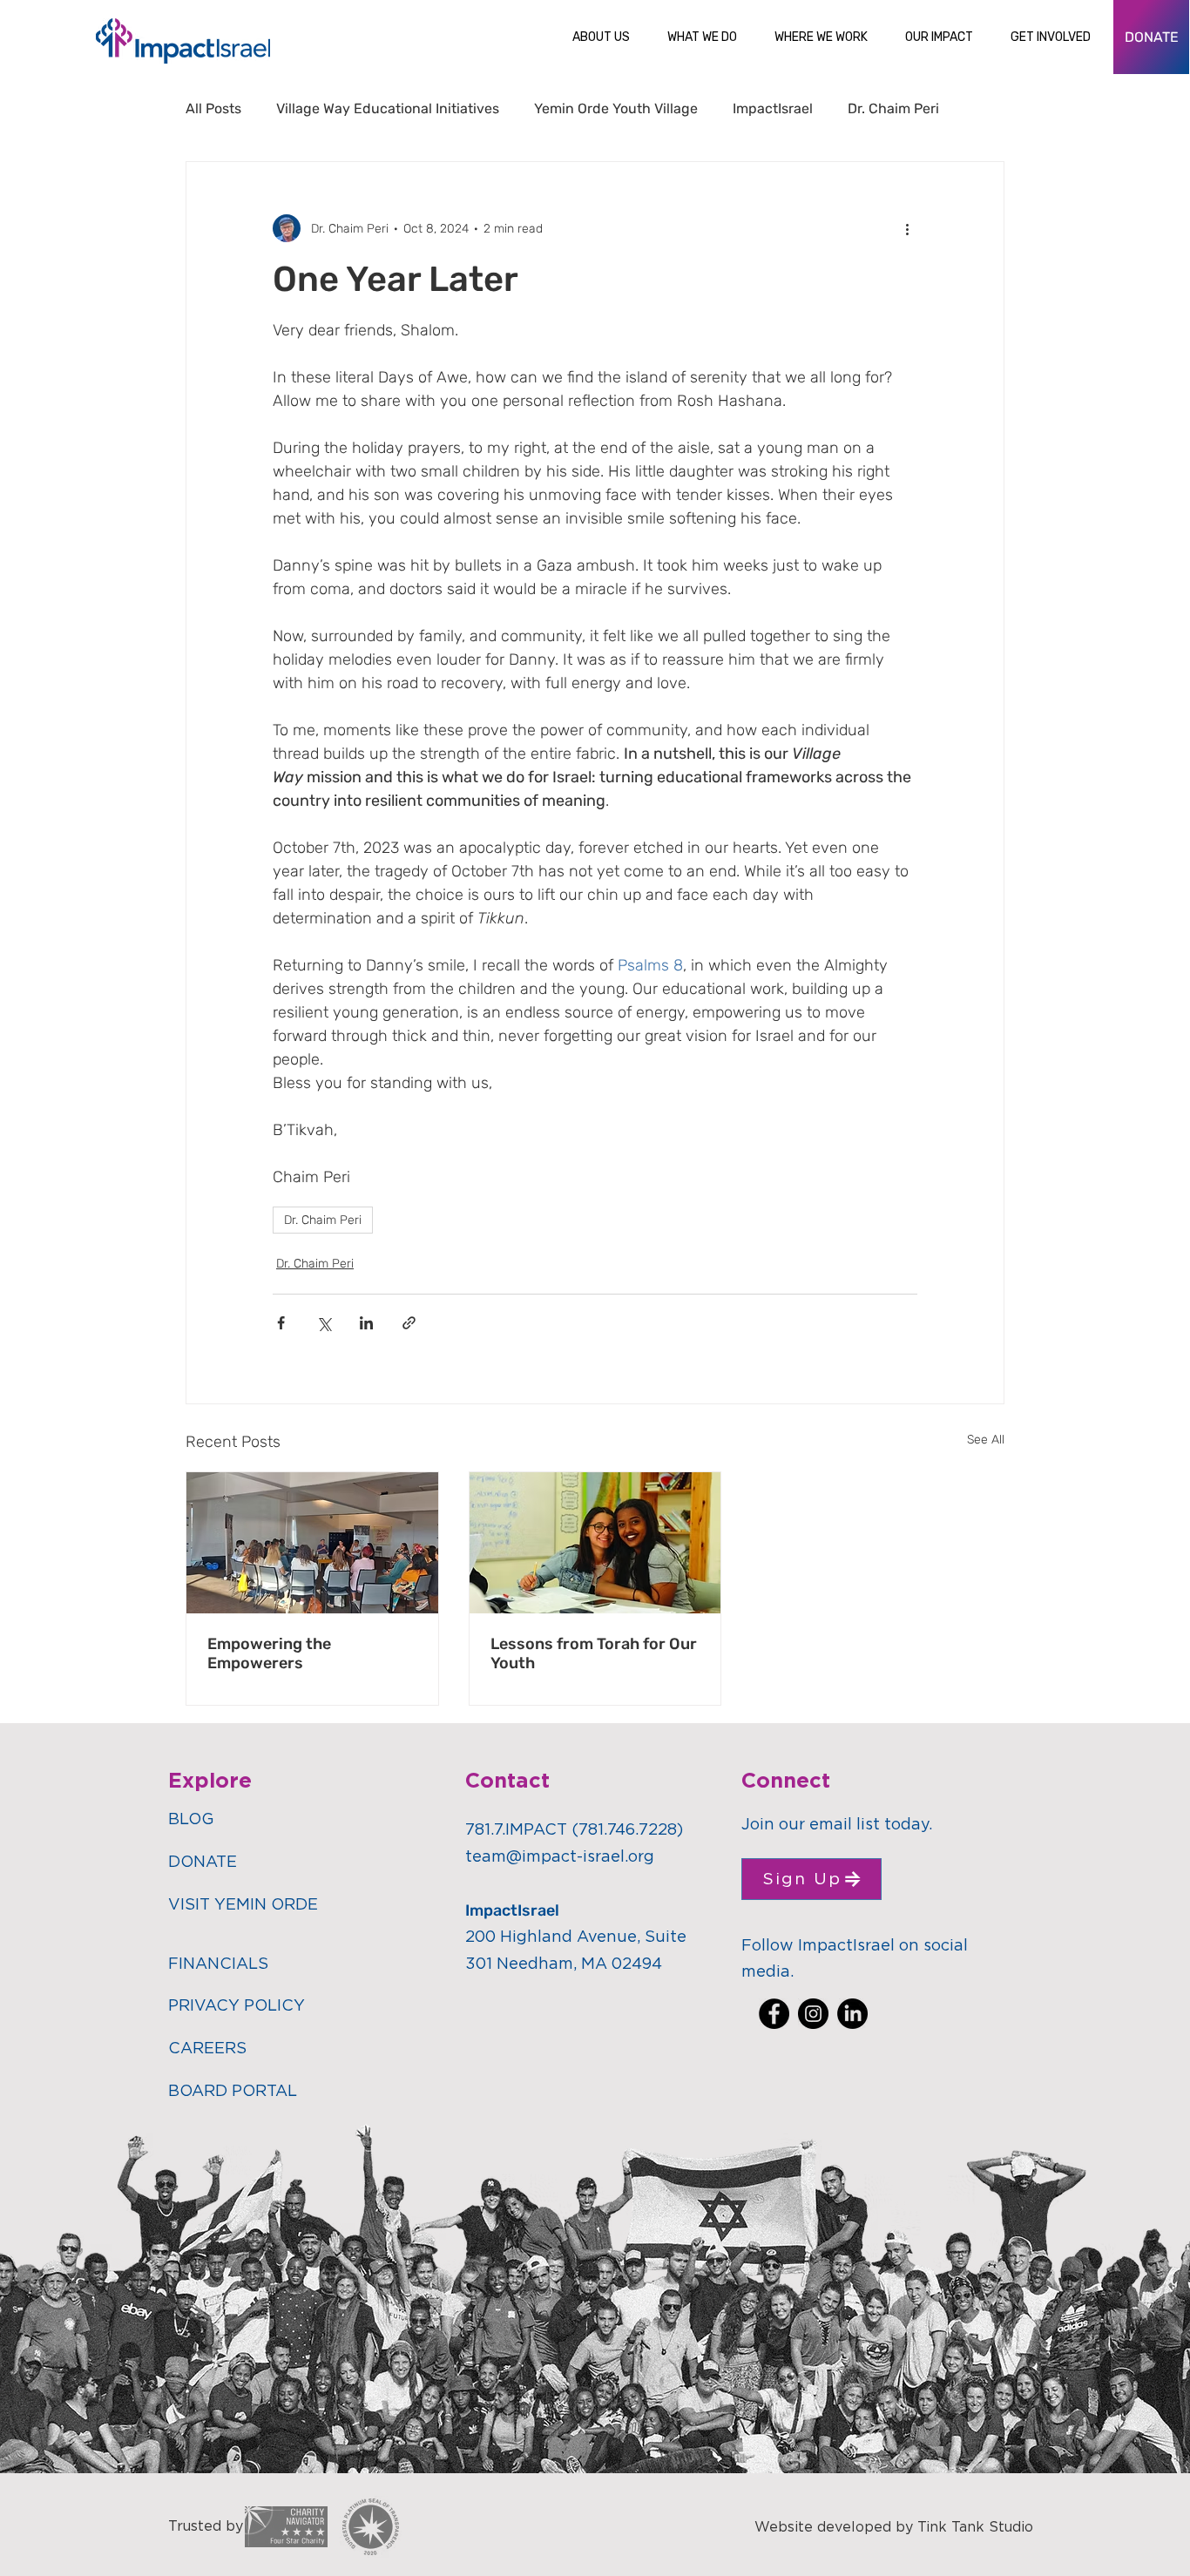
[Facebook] (774, 2014)
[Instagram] (813, 2014)
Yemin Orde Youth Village (616, 108)
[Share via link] (409, 1323)
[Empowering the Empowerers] (312, 1543)
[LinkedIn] (852, 2014)
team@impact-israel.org (560, 1857)
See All (986, 1440)
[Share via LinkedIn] (366, 1323)
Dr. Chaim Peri (893, 108)
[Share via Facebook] (281, 1323)
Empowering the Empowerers (269, 1653)
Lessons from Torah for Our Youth (594, 1653)
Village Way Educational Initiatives (388, 108)
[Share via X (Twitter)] (324, 1323)
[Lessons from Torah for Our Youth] (595, 1543)
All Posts (213, 108)
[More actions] (907, 228)
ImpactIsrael (773, 108)
